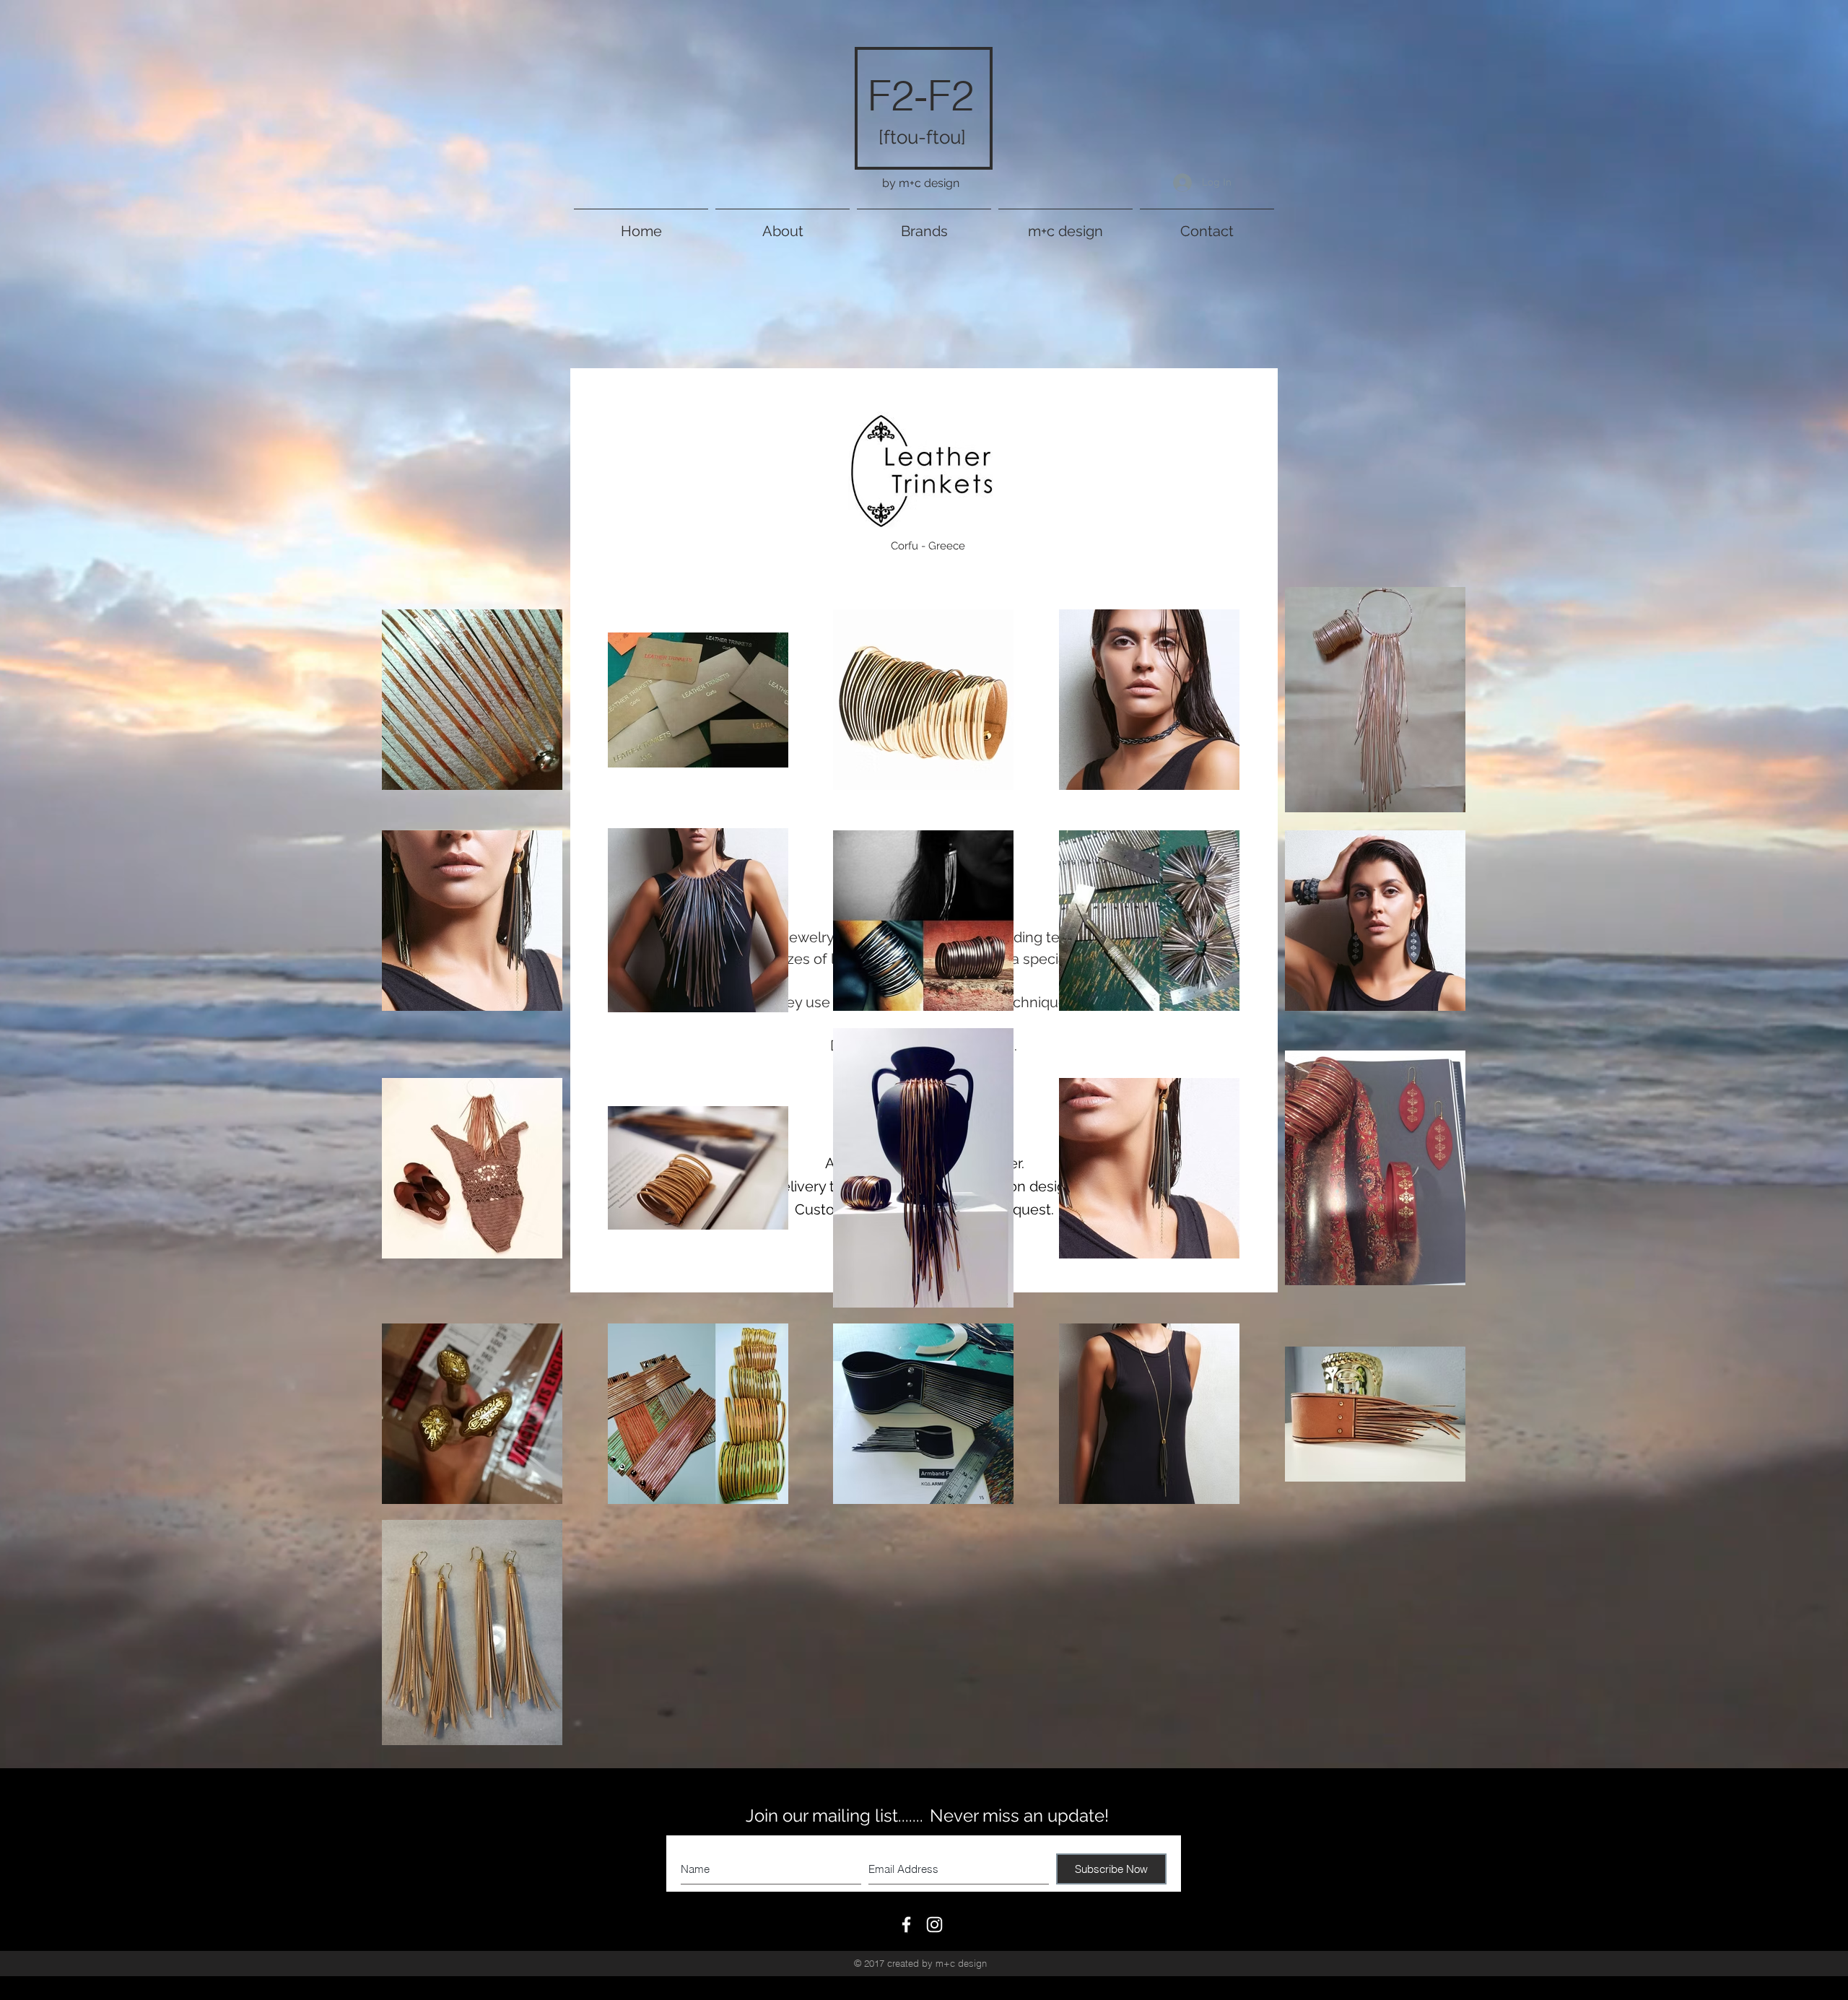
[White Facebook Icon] (906, 1925)
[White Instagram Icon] (934, 1925)
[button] (924, 225)
